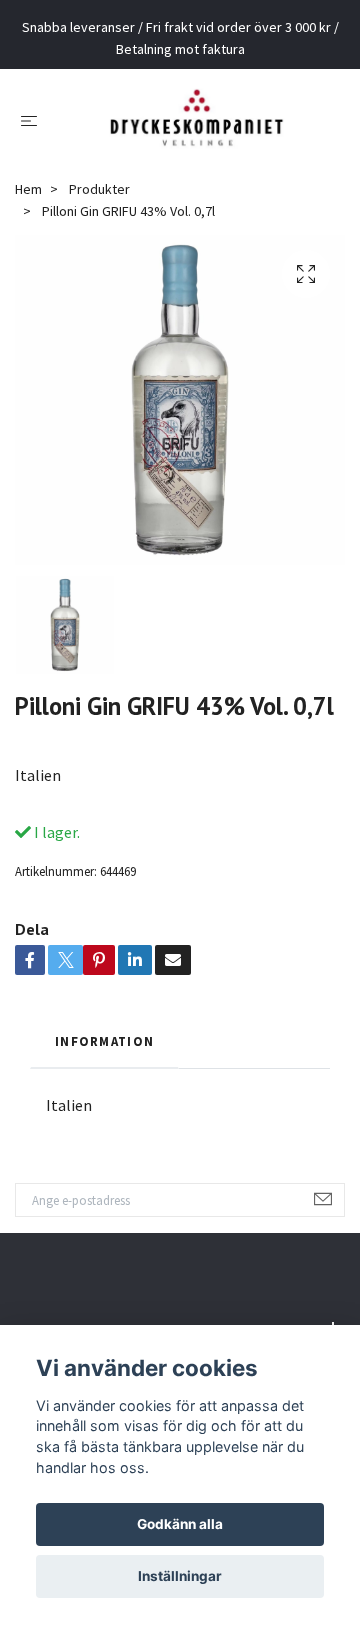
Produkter (99, 204)
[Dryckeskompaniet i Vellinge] (196, 127)
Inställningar (180, 1576)
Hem (28, 204)
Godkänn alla (180, 1524)
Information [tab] (104, 1055)
